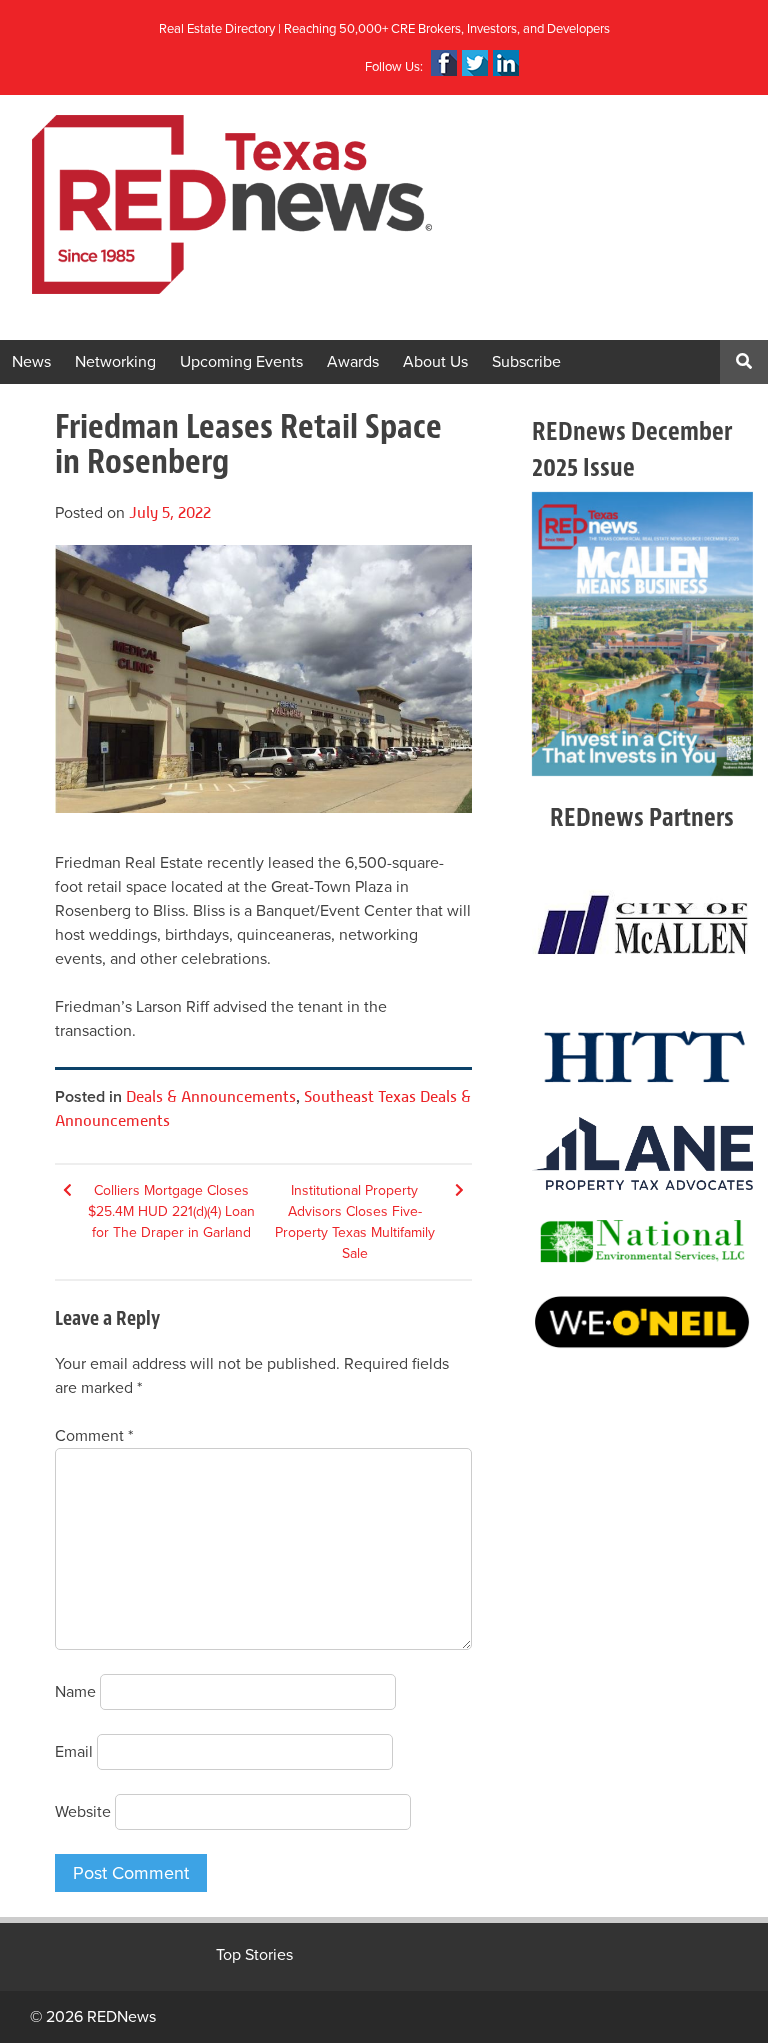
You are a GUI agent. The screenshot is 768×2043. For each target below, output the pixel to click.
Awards (353, 362)
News (31, 362)
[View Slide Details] (642, 634)
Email (74, 1752)
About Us (435, 362)
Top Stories (254, 1955)
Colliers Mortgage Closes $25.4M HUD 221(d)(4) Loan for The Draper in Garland (171, 1211)
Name (75, 1692)
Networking (115, 362)
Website (83, 1812)
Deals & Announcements (211, 1096)
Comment (94, 1436)
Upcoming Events (241, 362)
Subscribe (526, 362)
